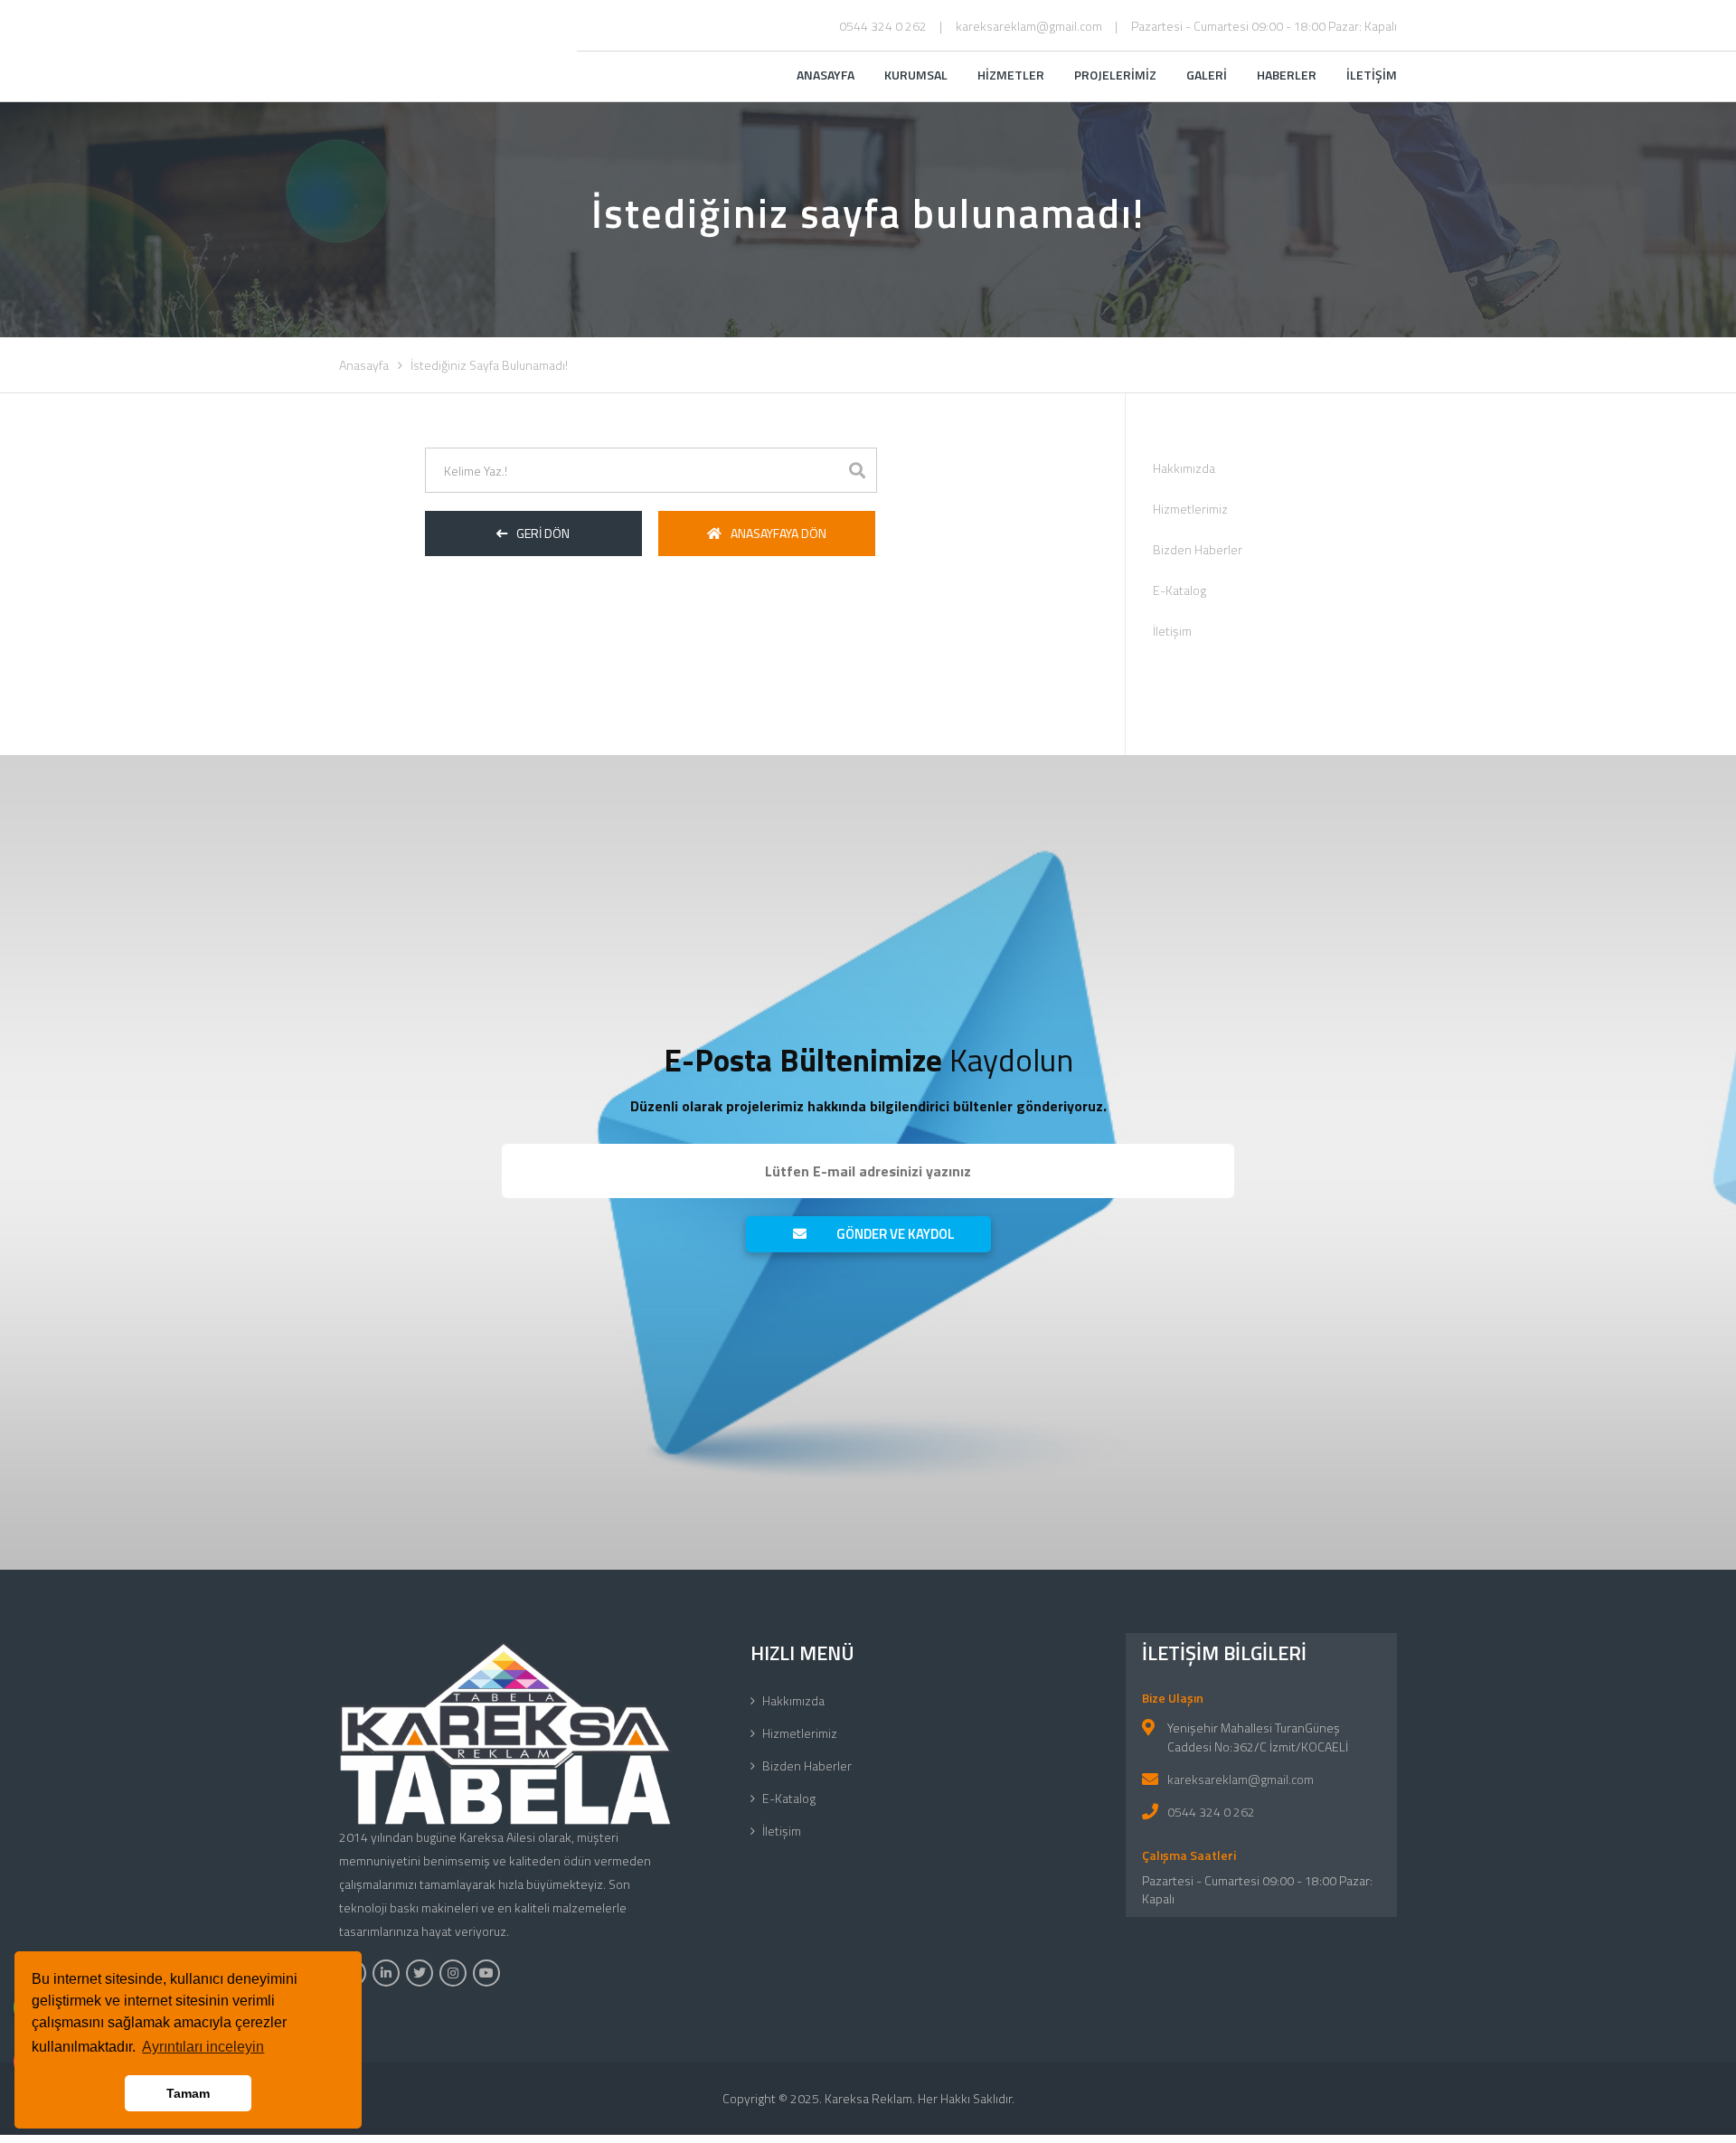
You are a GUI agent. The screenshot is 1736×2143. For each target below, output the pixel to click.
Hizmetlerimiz (1190, 509)
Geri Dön (543, 533)
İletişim (1172, 631)
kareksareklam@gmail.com (1029, 26)
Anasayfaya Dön (778, 533)
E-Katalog (1179, 590)
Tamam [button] (188, 2093)
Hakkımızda (1184, 468)
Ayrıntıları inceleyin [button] (203, 2047)
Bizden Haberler (1198, 549)
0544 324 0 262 (883, 26)
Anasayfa (364, 365)
